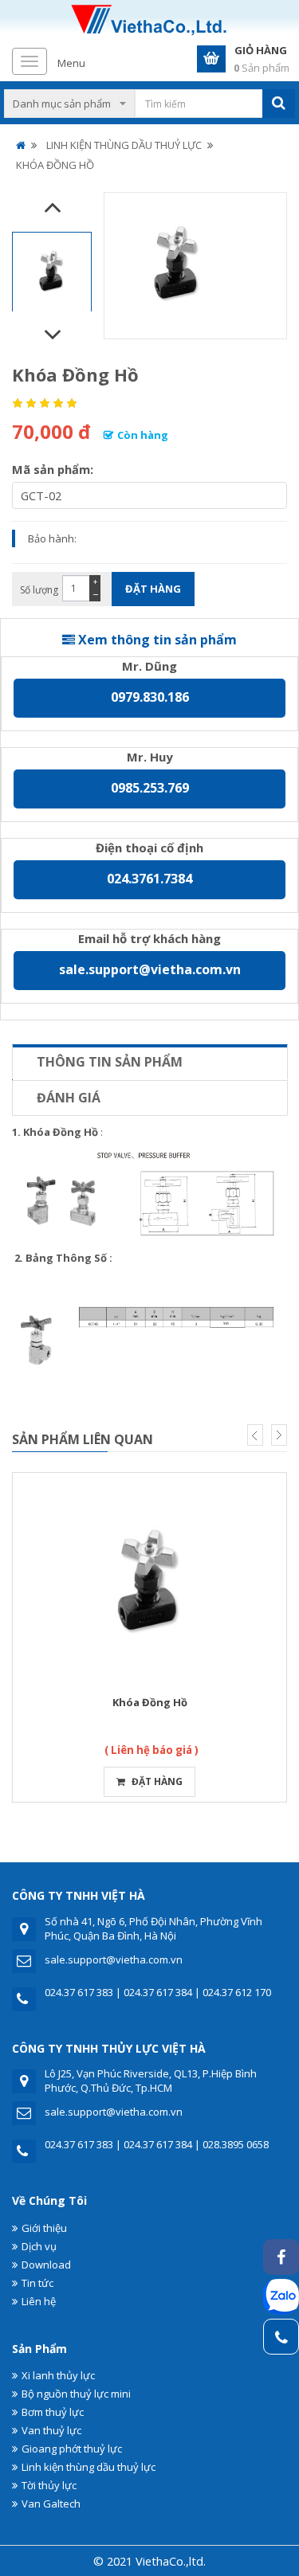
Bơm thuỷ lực (53, 2412)
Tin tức (37, 2283)
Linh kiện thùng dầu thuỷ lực (89, 2467)
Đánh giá (69, 1098)
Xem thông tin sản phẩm (156, 640)
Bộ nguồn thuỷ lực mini (76, 2394)
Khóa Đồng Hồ (150, 1702)
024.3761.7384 (149, 879)
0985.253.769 (150, 788)
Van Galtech (51, 2504)
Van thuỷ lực (51, 2430)
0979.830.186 (150, 697)
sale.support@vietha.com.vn (150, 969)
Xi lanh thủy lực (58, 2375)
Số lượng (39, 590)
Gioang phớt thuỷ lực (72, 2449)
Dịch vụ (39, 2246)
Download (46, 2265)
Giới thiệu (44, 2228)
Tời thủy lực (49, 2485)
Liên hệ (39, 2301)
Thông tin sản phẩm (110, 1062)
